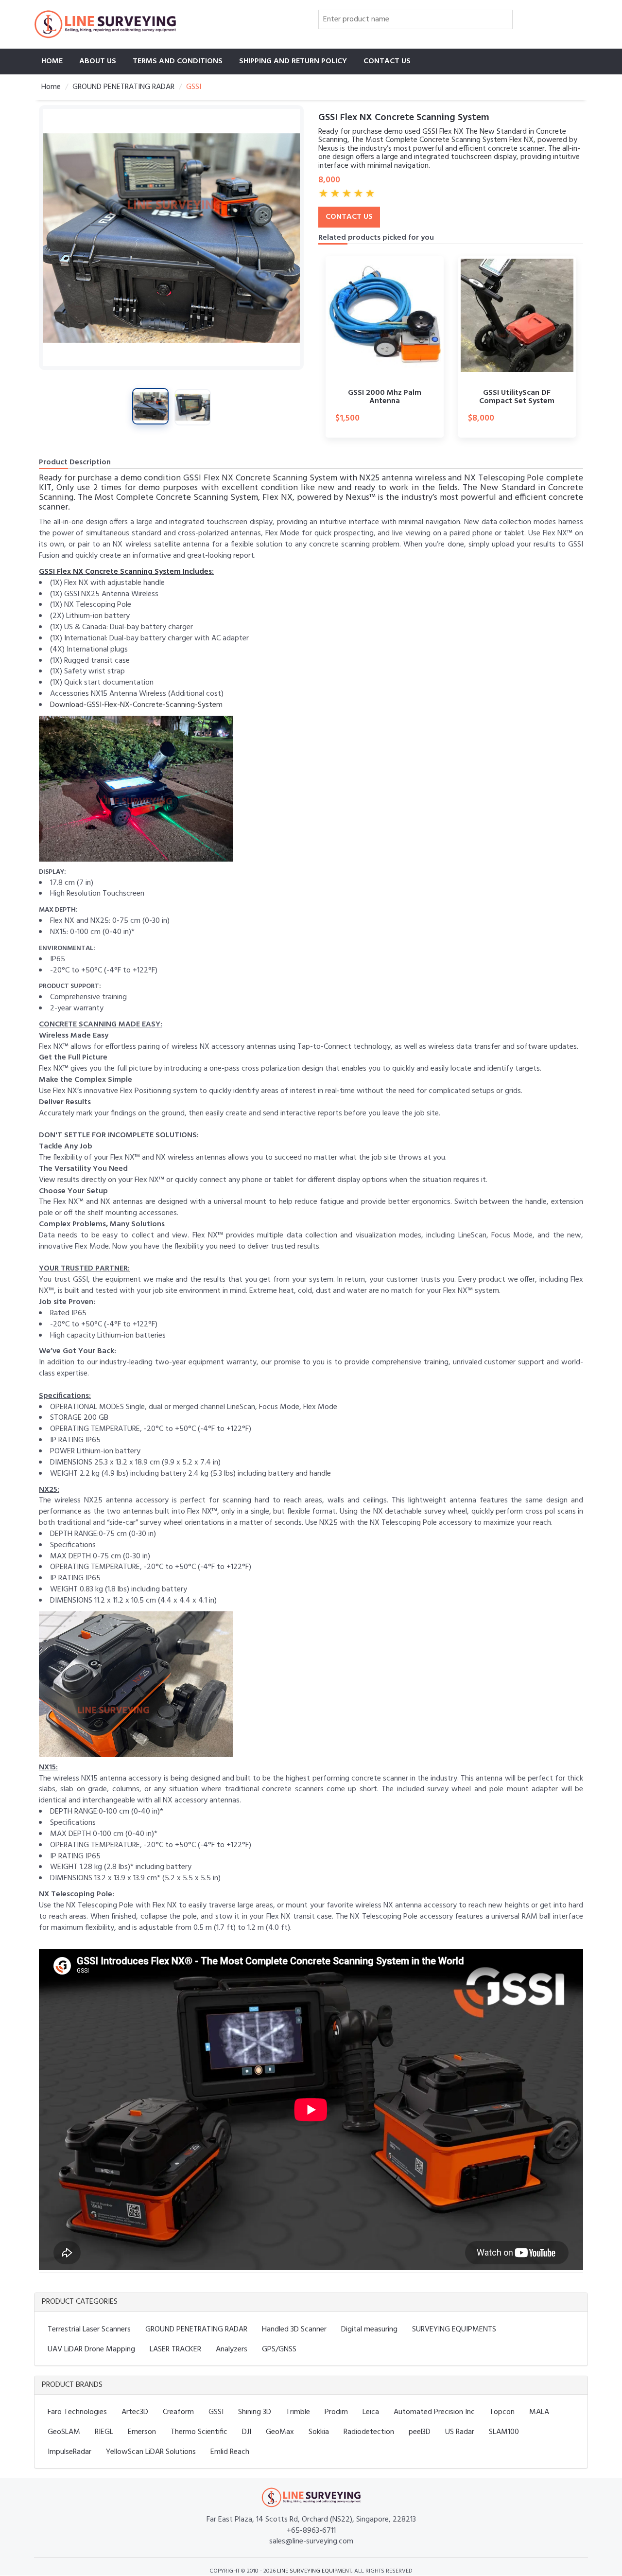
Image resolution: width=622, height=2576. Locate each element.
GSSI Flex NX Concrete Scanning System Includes (125, 572)
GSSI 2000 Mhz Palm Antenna (385, 397)
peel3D (420, 2432)
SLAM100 (504, 2432)
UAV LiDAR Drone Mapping (91, 2349)
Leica (371, 2412)
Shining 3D (255, 2412)
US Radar (460, 2432)
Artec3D (135, 2412)
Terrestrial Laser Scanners (89, 2329)
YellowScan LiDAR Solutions (151, 2452)
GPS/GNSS (279, 2349)
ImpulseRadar (69, 2452)
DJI (247, 2432)
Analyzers (232, 2349)
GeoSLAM (64, 2432)
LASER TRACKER (175, 2349)
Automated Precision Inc (434, 2412)
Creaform (178, 2412)
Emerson (142, 2432)
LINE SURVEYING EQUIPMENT (314, 2571)
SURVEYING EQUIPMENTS (454, 2329)
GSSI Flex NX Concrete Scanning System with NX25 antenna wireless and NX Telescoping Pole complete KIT (311, 483)
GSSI (216, 2412)
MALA (539, 2412)
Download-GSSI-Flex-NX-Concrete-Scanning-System (136, 705)
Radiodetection (369, 2432)
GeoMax (280, 2432)
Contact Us (387, 61)
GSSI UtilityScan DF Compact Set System (517, 397)
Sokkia (319, 2432)
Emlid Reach (230, 2452)
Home (52, 61)
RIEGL (104, 2432)
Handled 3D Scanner (294, 2329)
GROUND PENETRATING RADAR (123, 87)
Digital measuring (369, 2329)
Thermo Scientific (199, 2432)
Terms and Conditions (178, 61)
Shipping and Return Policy (293, 61)
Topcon (502, 2412)
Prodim (336, 2412)
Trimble (298, 2412)
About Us (98, 61)
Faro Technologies (77, 2412)
